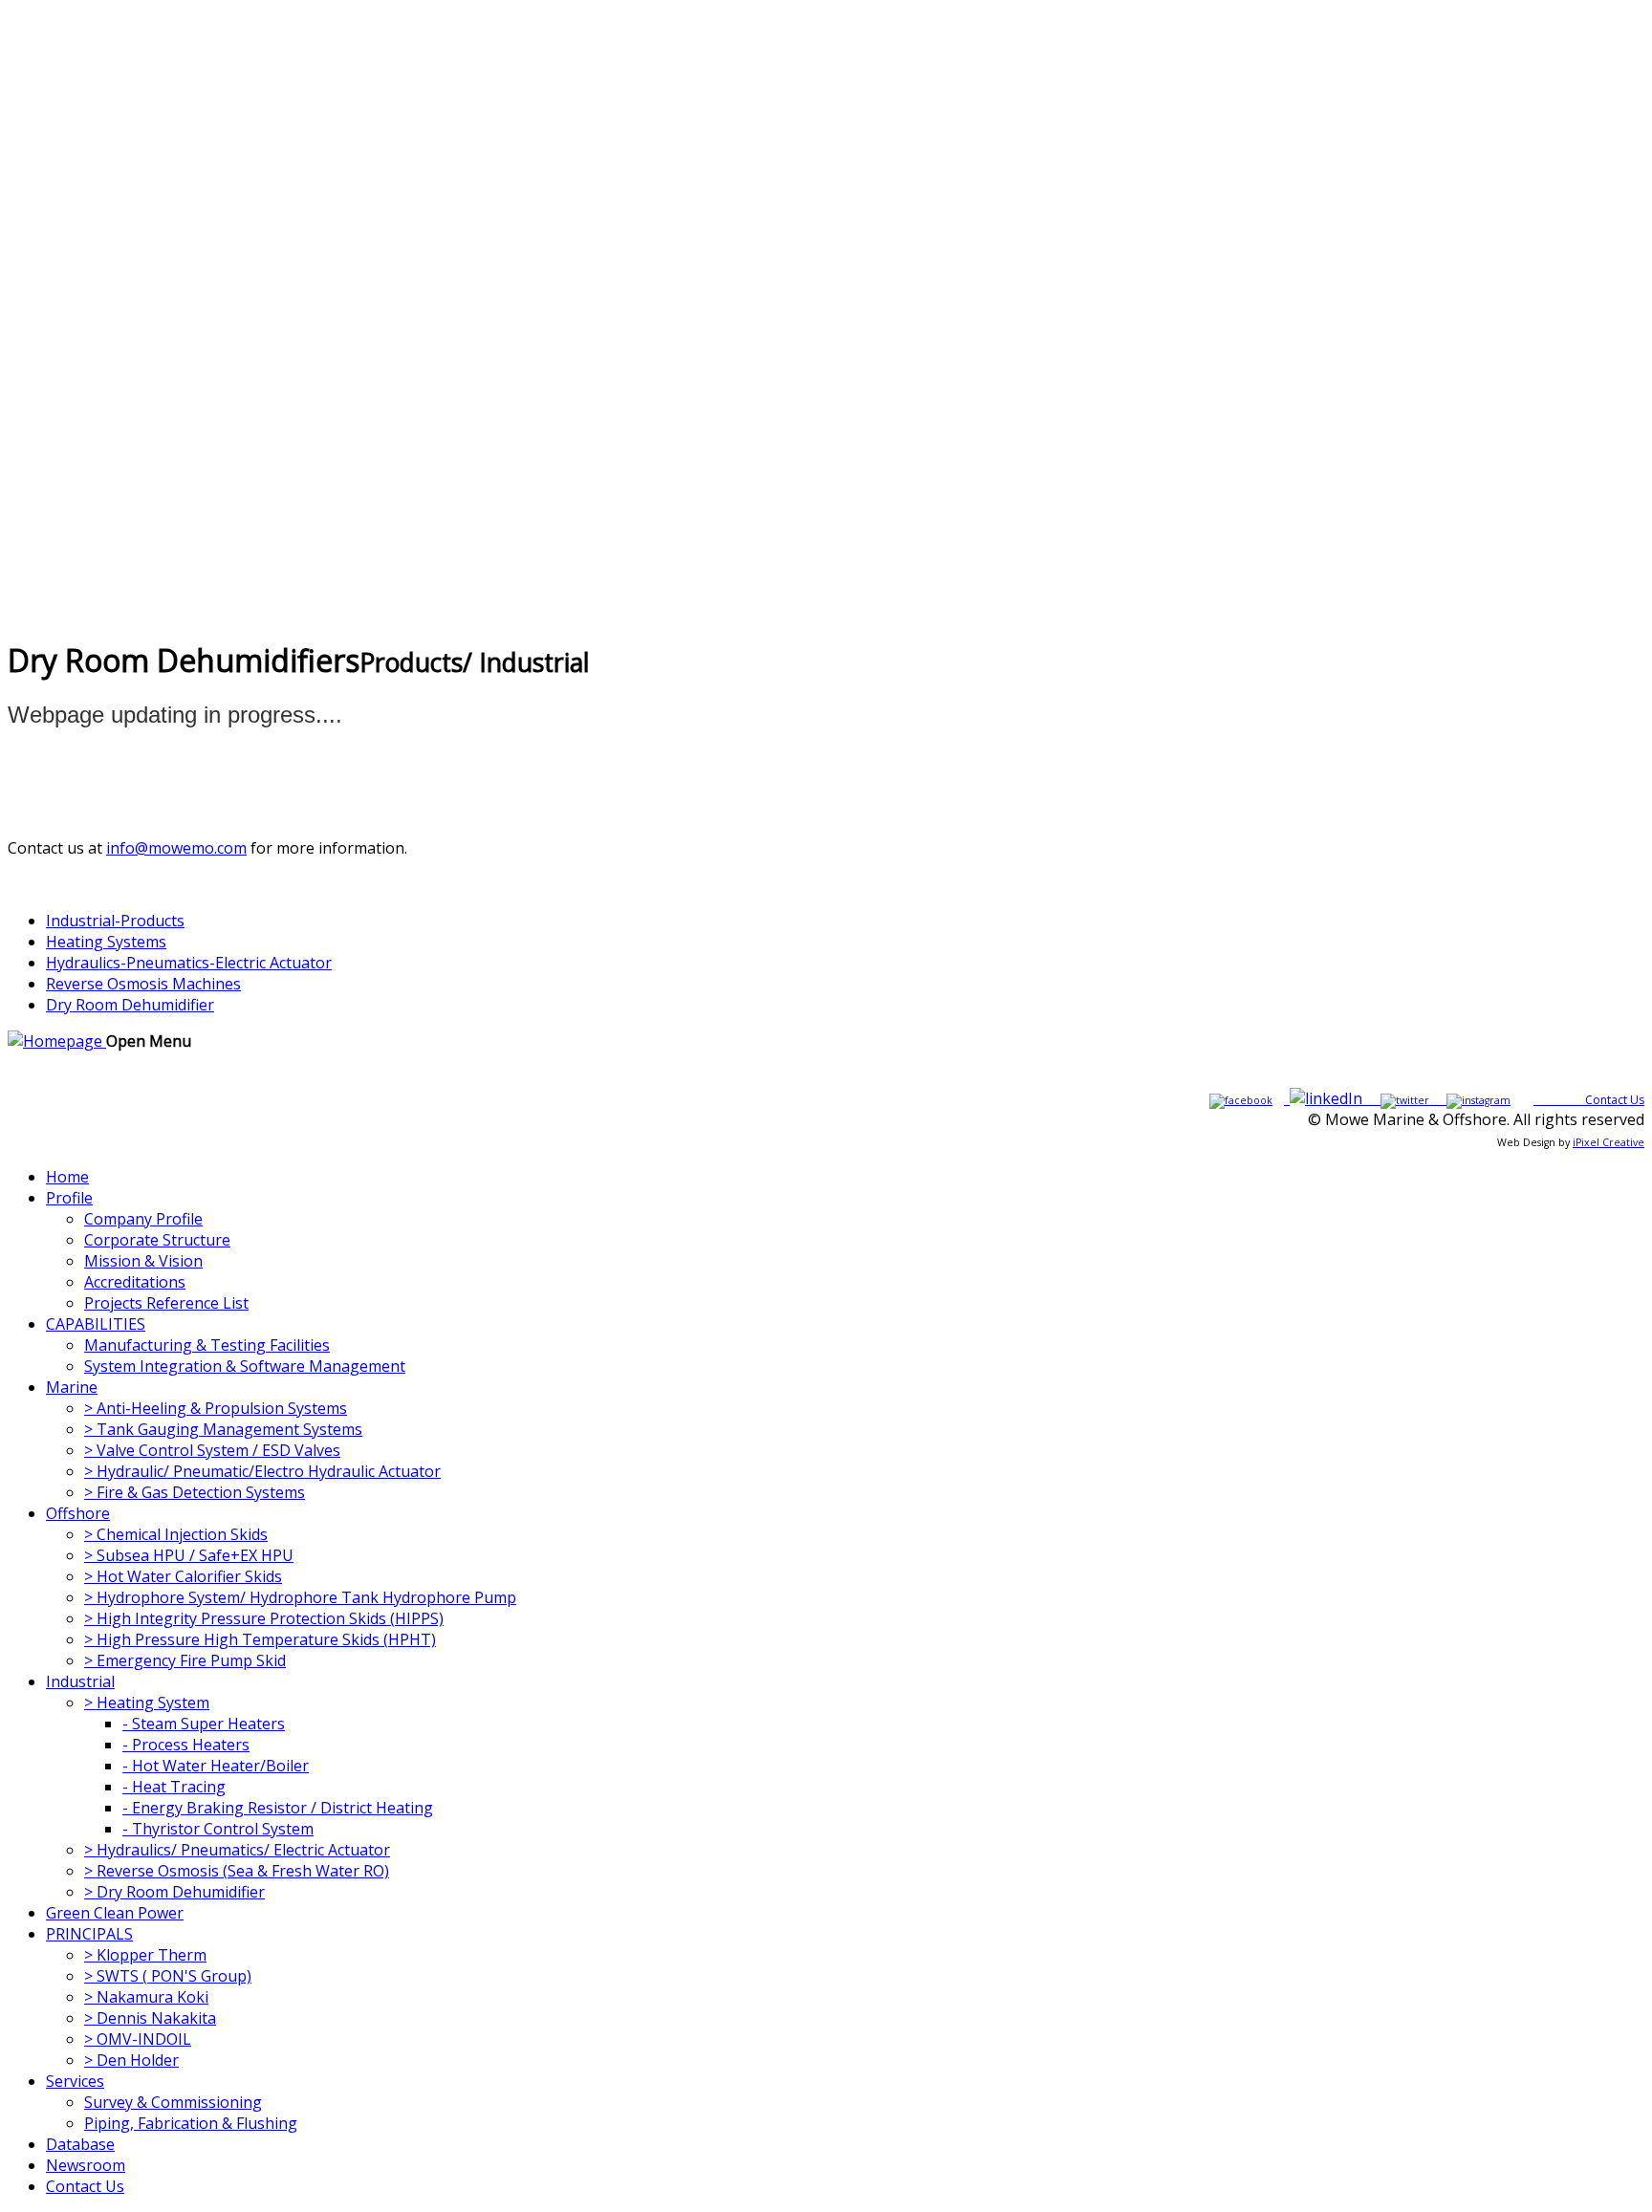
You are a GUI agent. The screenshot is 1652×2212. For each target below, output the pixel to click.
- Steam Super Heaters (204, 1724)
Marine (72, 1387)
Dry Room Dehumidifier (130, 1005)
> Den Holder (131, 2060)
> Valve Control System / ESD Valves (212, 1450)
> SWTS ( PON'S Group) (168, 1976)
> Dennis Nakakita (150, 2018)
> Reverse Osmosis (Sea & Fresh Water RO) (237, 1871)
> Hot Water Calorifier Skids (183, 1576)
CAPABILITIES (96, 1324)
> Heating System (147, 1702)
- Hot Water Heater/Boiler (216, 1766)
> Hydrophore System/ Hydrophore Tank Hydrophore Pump (300, 1597)
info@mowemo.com (176, 848)
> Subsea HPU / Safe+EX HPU (189, 1555)
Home (67, 1177)
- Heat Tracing (174, 1787)
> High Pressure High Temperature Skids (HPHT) (260, 1639)
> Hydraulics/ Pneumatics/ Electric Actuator (237, 1850)
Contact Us (1615, 1100)
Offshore (78, 1513)
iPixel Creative (1609, 1142)
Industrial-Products (115, 921)
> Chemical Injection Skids (176, 1534)
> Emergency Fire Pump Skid (185, 1660)
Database (80, 2144)
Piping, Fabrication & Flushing (191, 2123)
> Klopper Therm (145, 1955)
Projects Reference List (166, 1303)
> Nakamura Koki (146, 1997)
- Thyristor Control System (218, 1829)
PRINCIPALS (89, 1934)
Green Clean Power (115, 1913)
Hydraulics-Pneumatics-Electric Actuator (189, 963)
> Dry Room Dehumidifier (174, 1892)
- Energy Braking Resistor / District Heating (278, 1808)
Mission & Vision (143, 1261)
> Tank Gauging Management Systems (223, 1429)
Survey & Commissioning (173, 2102)
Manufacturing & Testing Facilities (207, 1345)
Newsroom (86, 2165)
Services (75, 2081)
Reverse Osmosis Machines (143, 984)
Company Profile (143, 1219)
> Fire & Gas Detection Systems (195, 1492)
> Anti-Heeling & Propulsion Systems (216, 1408)
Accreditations (135, 1282)
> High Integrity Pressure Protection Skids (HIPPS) (264, 1618)
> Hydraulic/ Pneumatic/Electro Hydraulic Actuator (262, 1471)
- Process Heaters (186, 1745)
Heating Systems (106, 942)
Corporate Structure (157, 1240)
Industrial (80, 1681)
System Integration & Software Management (245, 1366)
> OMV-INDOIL (138, 2039)
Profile (69, 1198)
